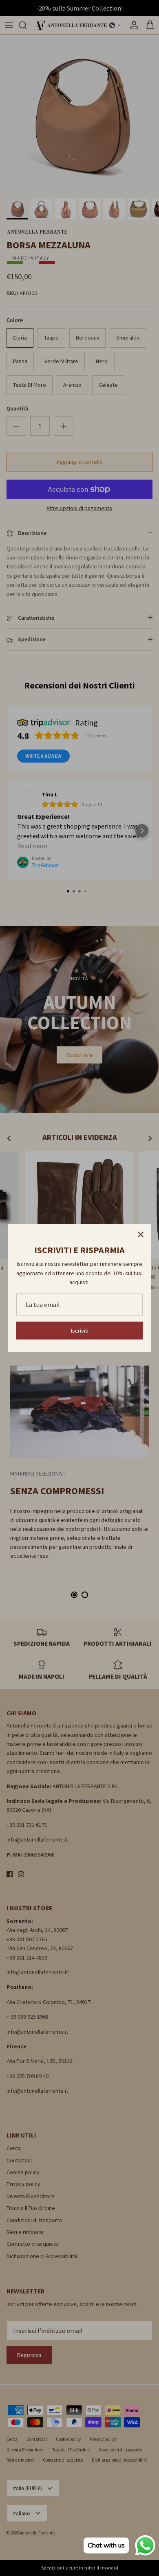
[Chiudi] (141, 1234)
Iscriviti (80, 1331)
